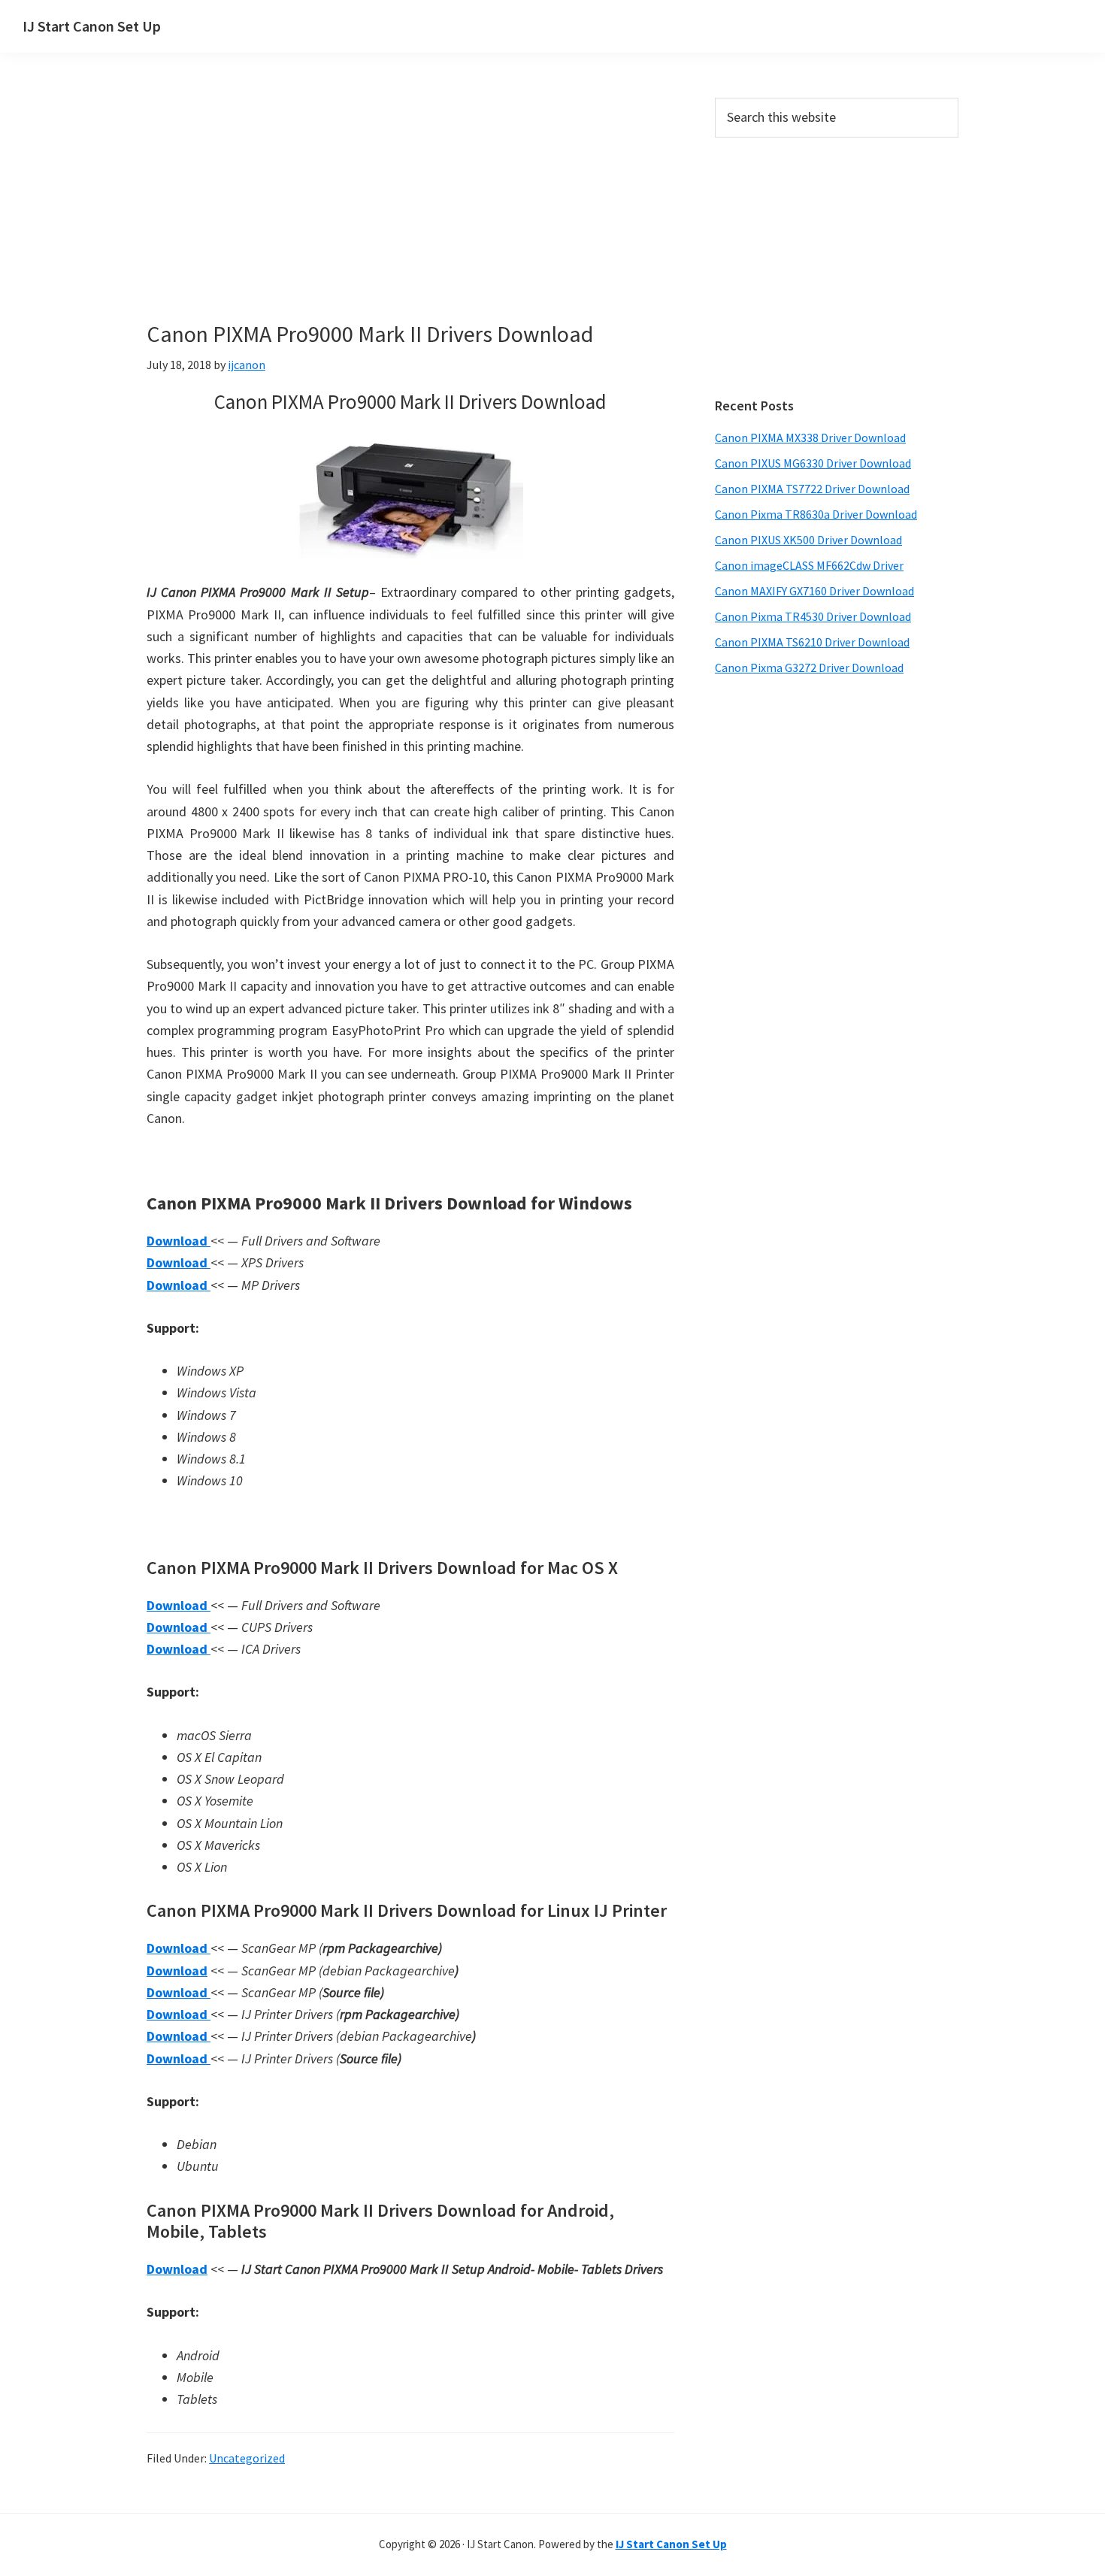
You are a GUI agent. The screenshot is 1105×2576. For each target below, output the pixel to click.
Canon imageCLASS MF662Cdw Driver (809, 565)
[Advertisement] (410, 209)
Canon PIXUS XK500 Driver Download (808, 540)
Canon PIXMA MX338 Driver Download (810, 437)
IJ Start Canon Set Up (92, 26)
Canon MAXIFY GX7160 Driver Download (814, 591)
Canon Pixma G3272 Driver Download (809, 667)
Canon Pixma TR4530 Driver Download (813, 616)
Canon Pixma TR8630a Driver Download (816, 514)
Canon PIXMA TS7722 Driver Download (812, 489)
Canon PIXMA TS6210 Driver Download (812, 642)
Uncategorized (247, 2458)
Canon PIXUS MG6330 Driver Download (813, 463)
